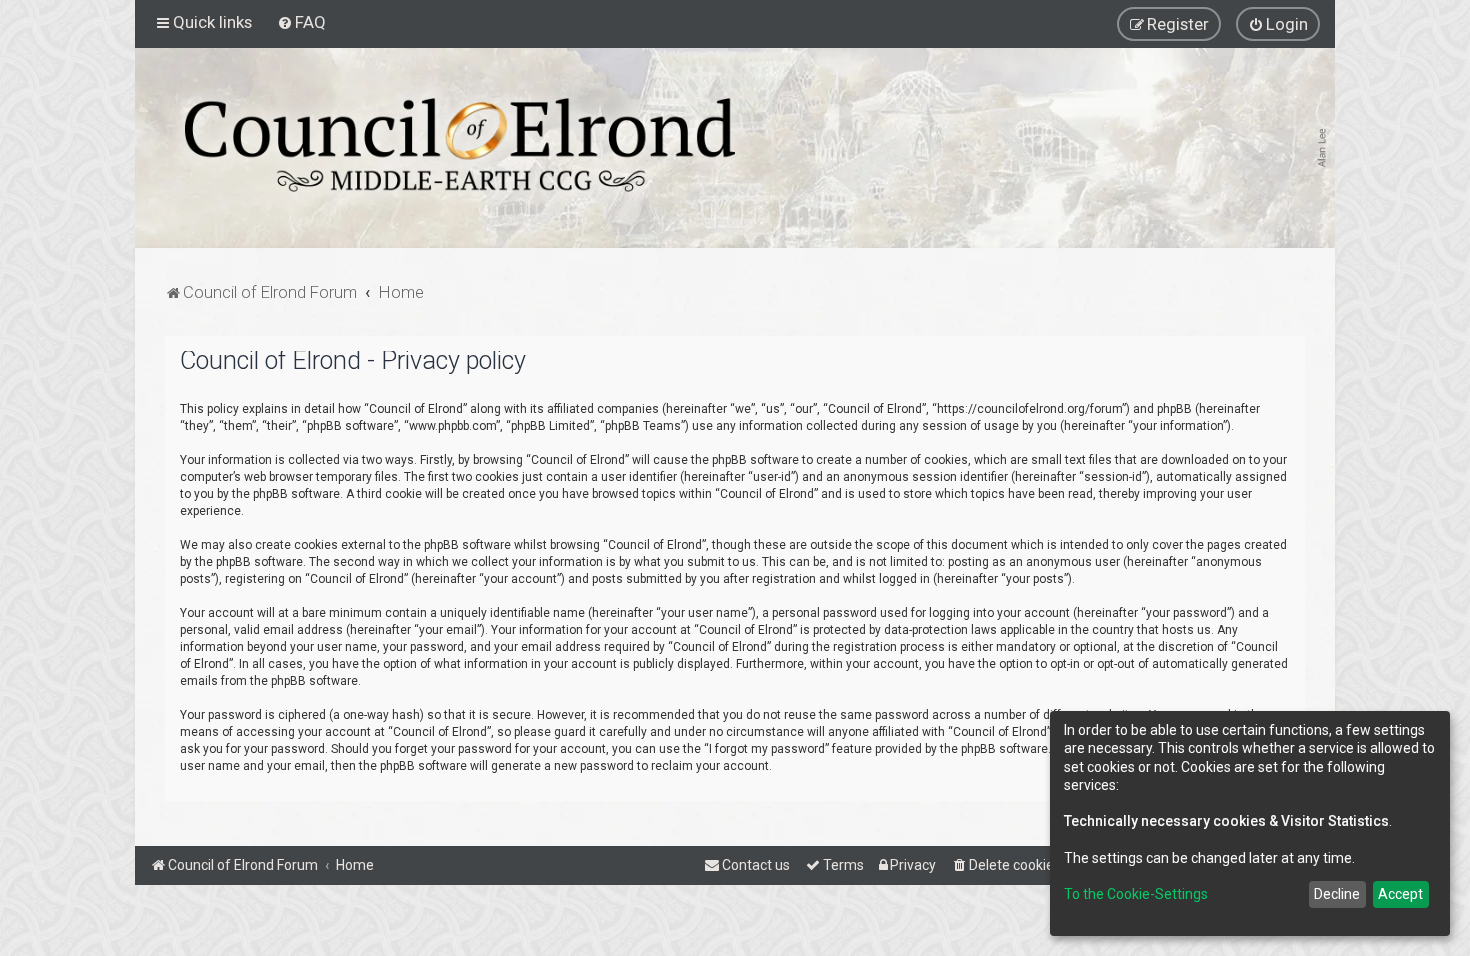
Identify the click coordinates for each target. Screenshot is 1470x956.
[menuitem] (301, 22)
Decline (1337, 894)
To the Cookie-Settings (1136, 894)
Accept (1400, 894)
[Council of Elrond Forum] (460, 145)
